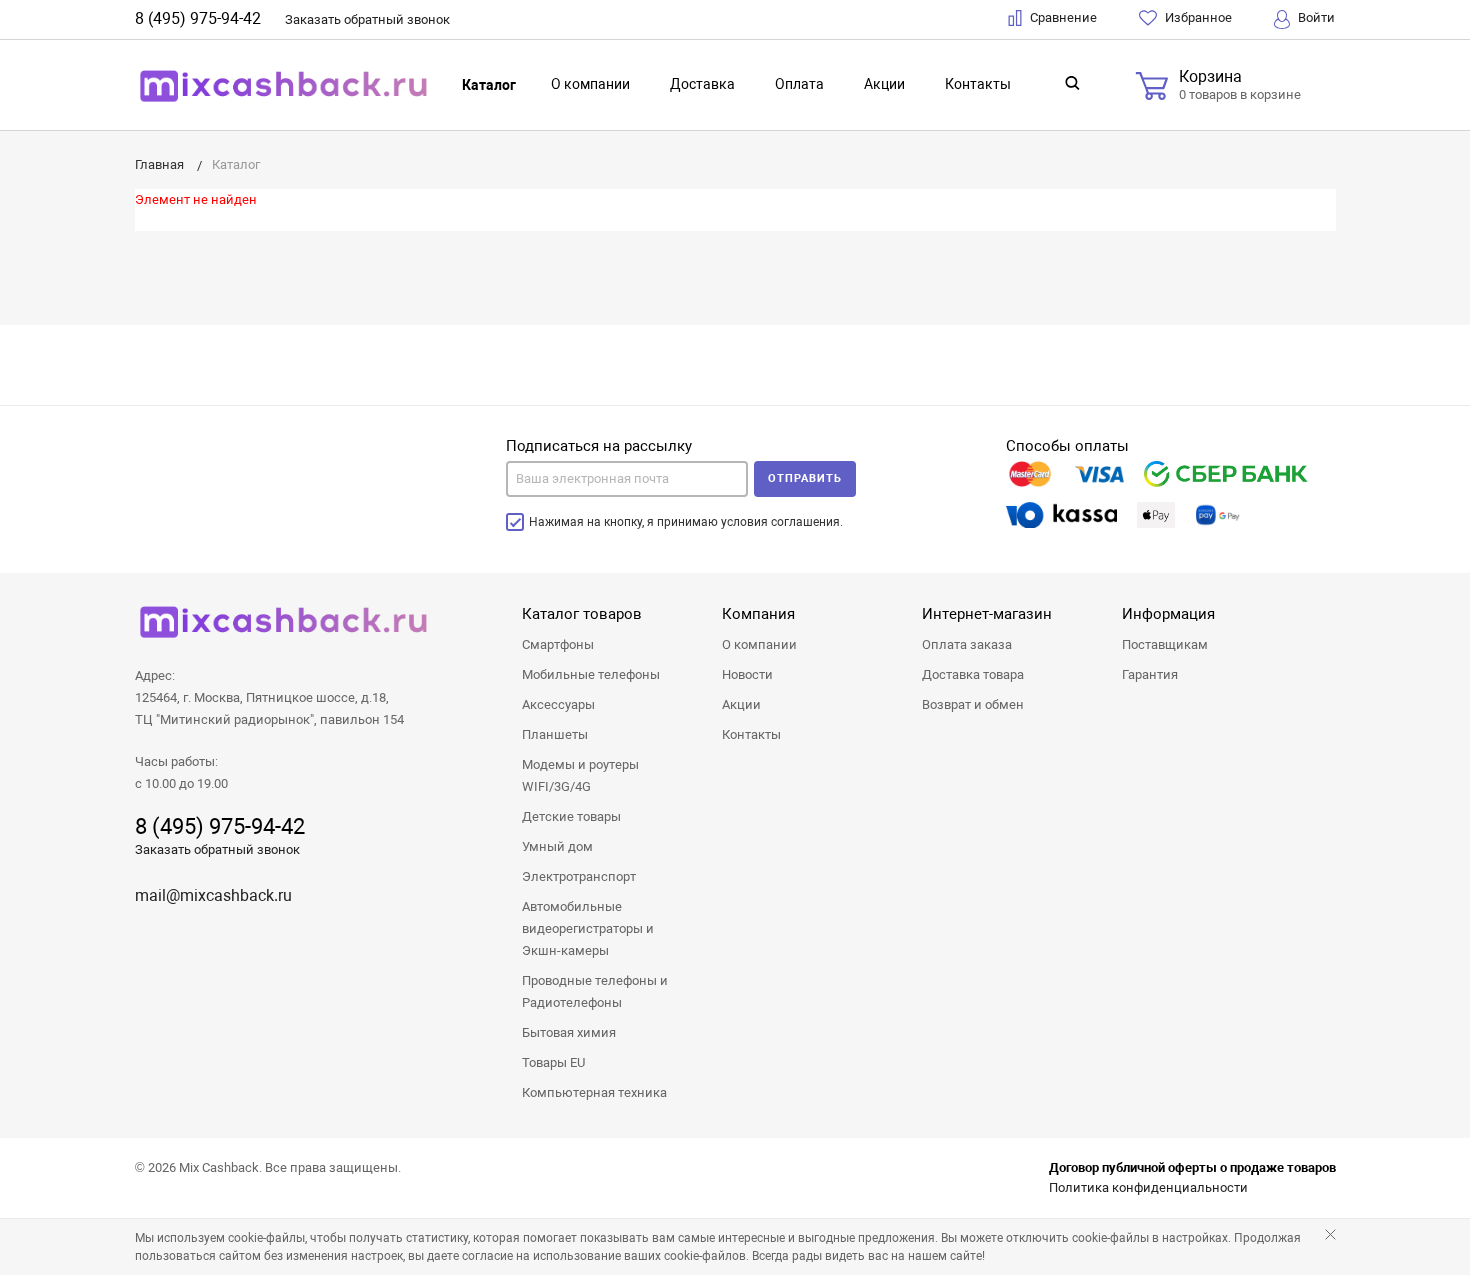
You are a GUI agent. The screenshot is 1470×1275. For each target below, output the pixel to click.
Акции (884, 84)
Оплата (799, 84)
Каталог (489, 85)
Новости (747, 674)
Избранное (1197, 17)
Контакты (978, 84)
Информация (1168, 614)
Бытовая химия (569, 1032)
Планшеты (555, 734)
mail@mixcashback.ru (213, 895)
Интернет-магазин (987, 614)
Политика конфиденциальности (1148, 1187)
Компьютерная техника (594, 1092)
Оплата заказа (967, 644)
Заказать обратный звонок (217, 849)
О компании (590, 84)
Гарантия (1150, 674)
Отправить (805, 478)
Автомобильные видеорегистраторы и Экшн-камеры (588, 928)
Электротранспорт (579, 876)
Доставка (702, 84)
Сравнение (1062, 17)
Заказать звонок (367, 19)
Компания (758, 614)
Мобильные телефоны (591, 674)
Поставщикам (1165, 644)
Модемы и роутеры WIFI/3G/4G (580, 775)
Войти (1315, 17)
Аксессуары (558, 704)
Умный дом (557, 846)
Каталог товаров (582, 614)
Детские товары (571, 816)
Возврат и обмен (973, 704)
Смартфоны (558, 644)
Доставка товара (973, 674)
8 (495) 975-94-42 (198, 18)
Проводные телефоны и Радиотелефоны (595, 991)
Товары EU (553, 1062)
